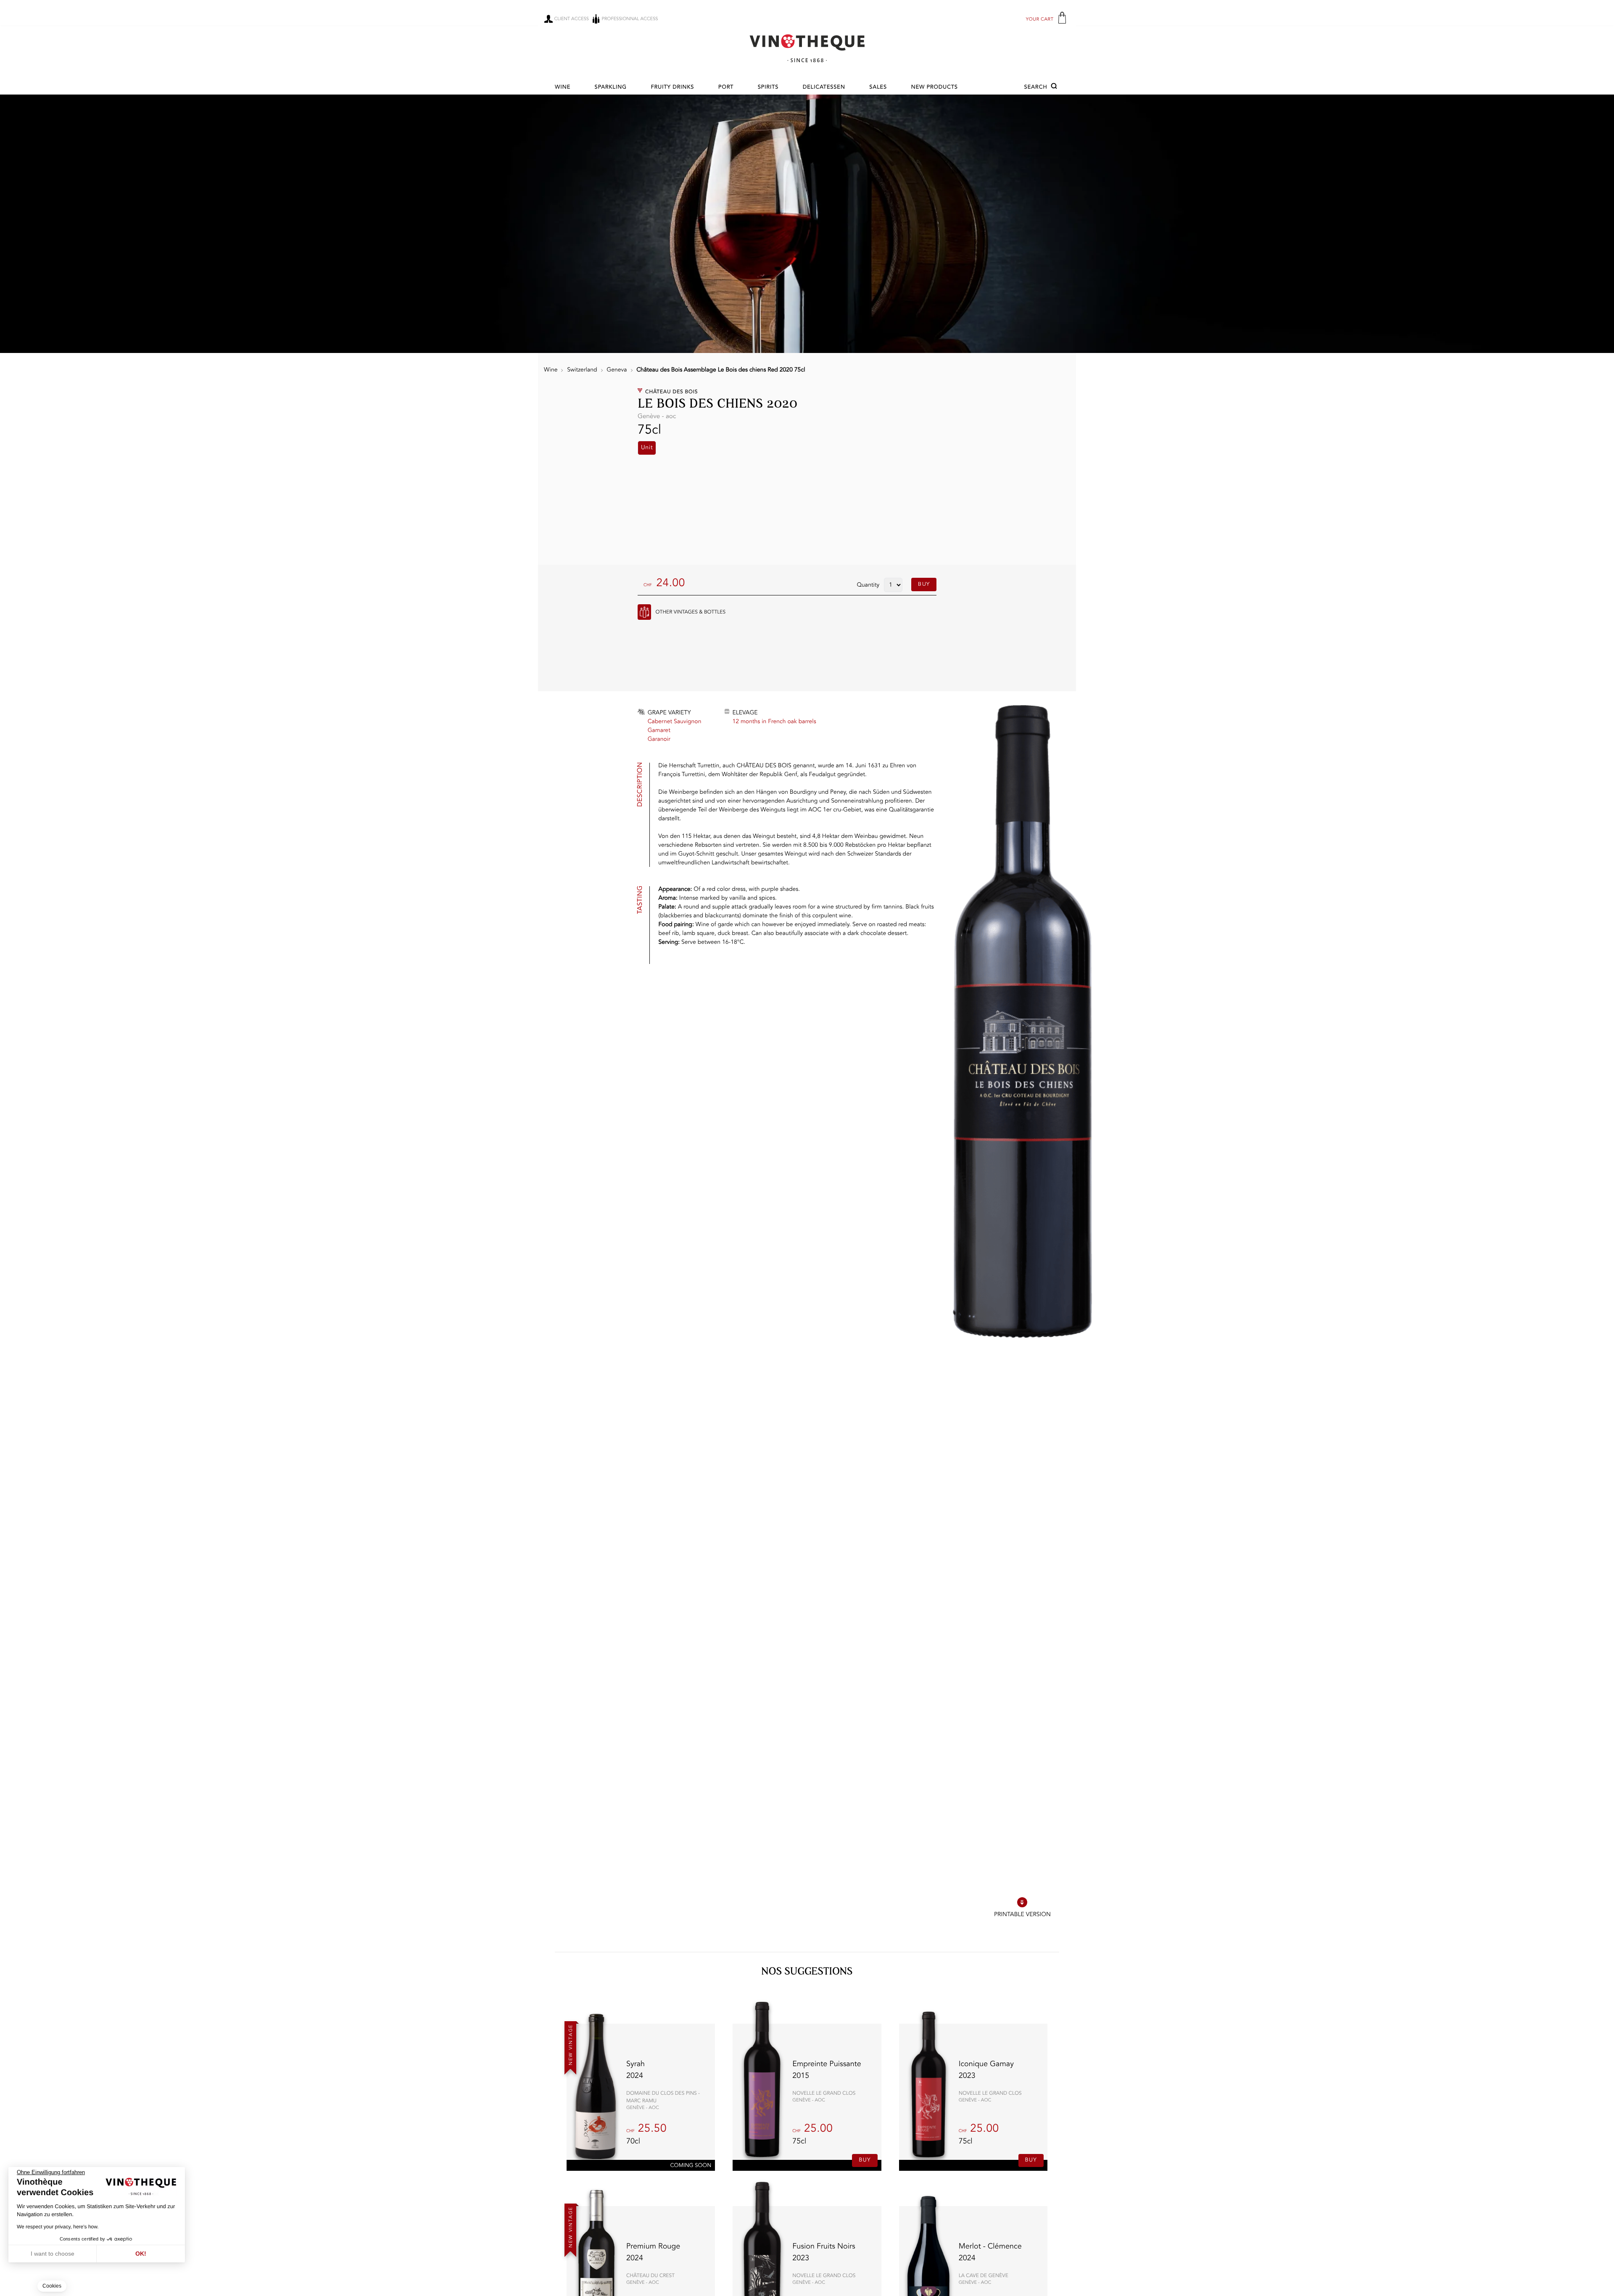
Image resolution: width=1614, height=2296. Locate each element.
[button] (1042, 87)
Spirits (768, 88)
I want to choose (53, 2254)
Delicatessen (824, 88)
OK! (141, 2254)
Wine (563, 88)
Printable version (1022, 1915)
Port (726, 88)
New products (934, 88)
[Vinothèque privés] (807, 48)
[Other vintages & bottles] (644, 612)
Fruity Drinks (672, 88)
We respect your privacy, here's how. (58, 2227)
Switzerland (582, 370)
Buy (924, 584)
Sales (878, 88)
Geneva (617, 370)
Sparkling (611, 88)
